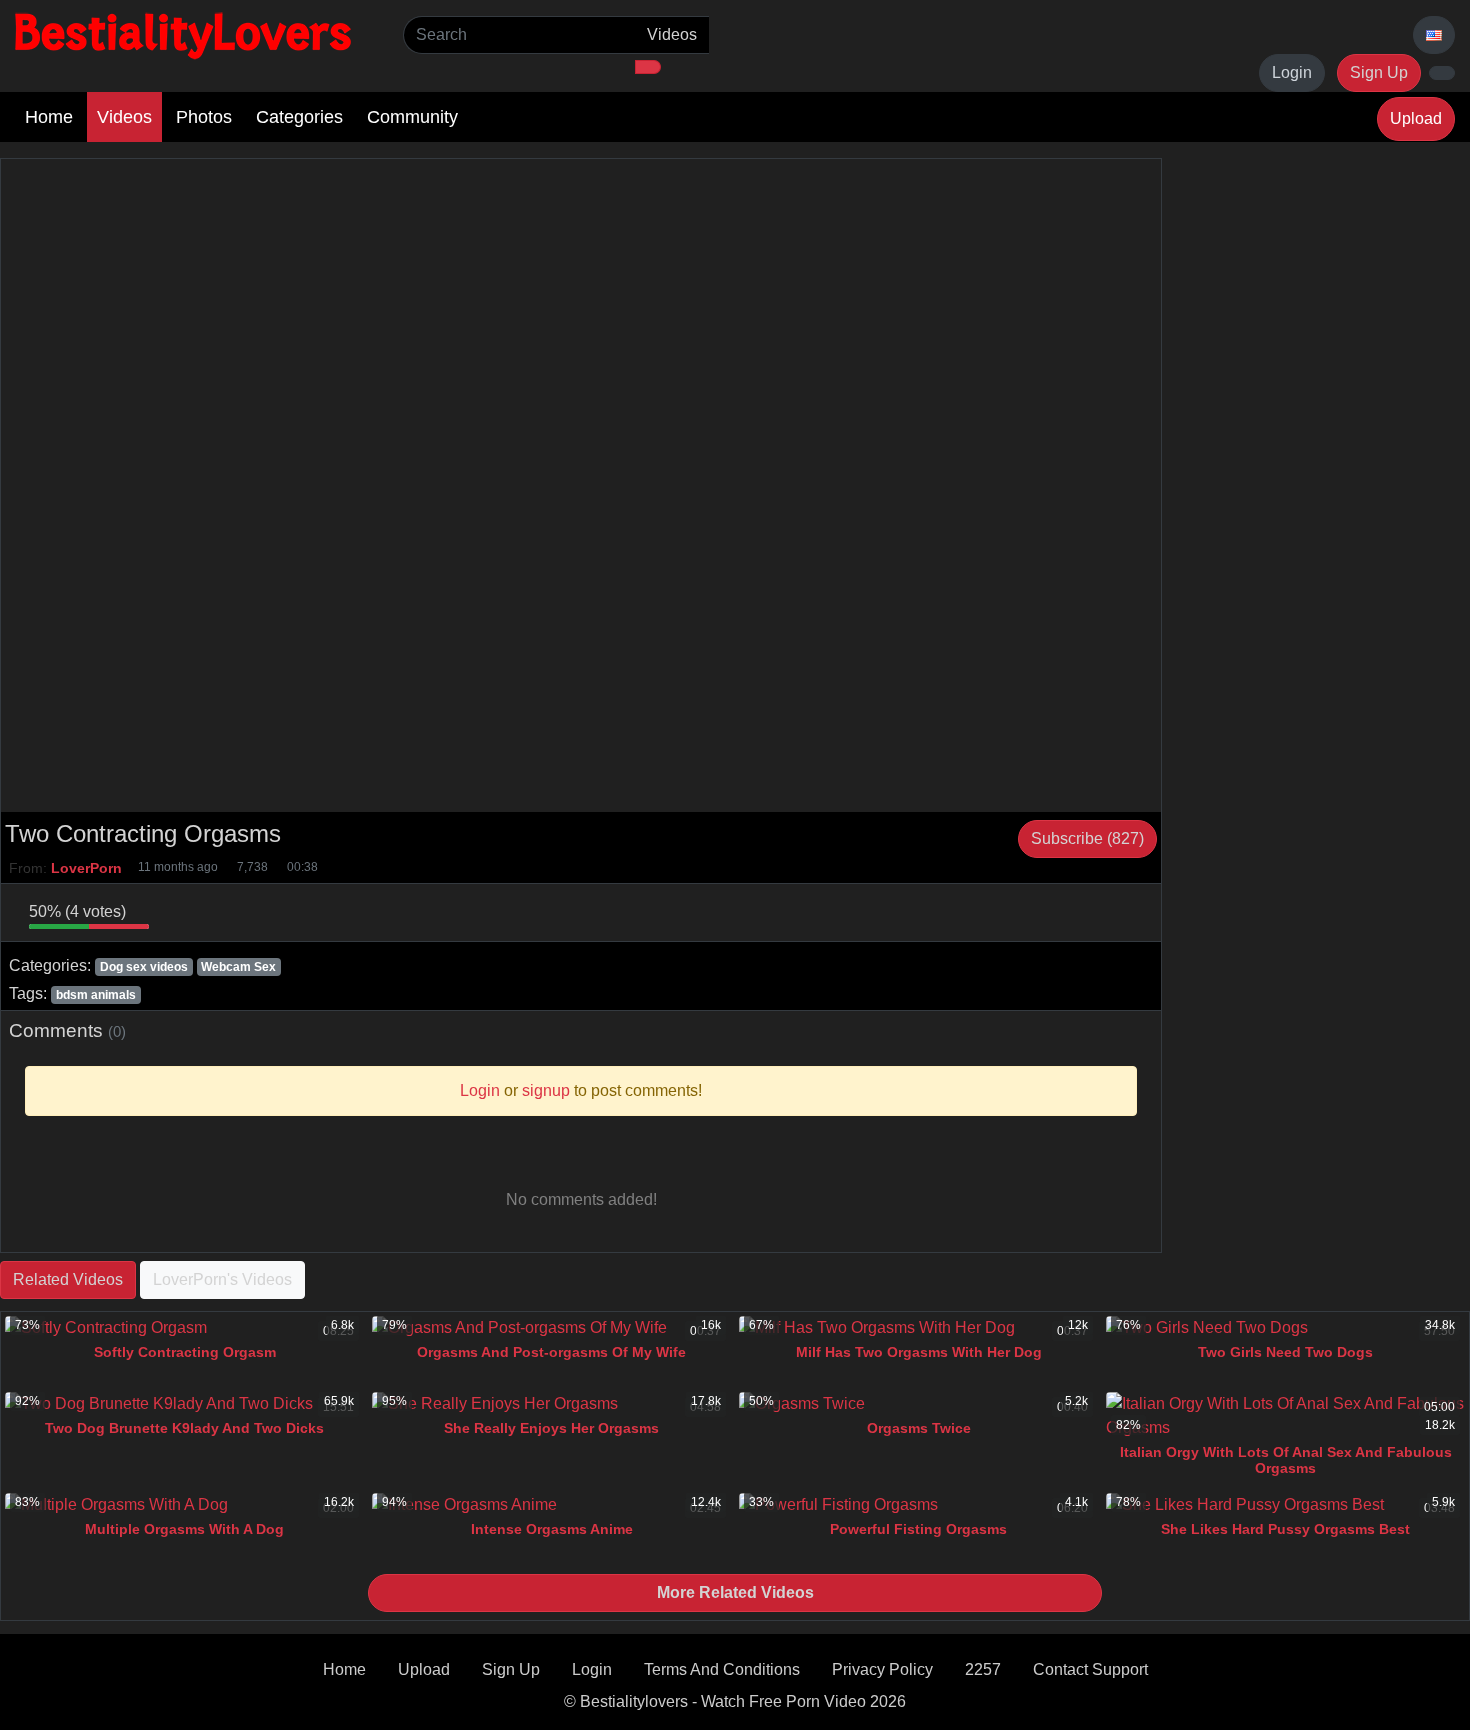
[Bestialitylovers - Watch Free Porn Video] (185, 34)
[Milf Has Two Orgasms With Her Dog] (918, 1328)
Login (1292, 72)
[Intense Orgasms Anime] (551, 1505)
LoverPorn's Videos (222, 1279)
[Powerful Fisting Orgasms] (918, 1505)
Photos (204, 117)
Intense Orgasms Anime (552, 1529)
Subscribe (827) (1087, 838)
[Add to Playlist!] (1145, 912)
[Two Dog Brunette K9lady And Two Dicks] (184, 1404)
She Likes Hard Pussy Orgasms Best (1285, 1529)
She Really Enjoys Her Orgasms (551, 1428)
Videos (124, 117)
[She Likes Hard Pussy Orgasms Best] (1285, 1505)
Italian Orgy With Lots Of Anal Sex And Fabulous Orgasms (1286, 1460)
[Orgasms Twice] (918, 1404)
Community (412, 117)
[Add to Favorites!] (193, 912)
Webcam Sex (238, 967)
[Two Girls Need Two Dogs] (1285, 1328)
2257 (983, 1669)
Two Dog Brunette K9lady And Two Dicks (184, 1428)
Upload (1416, 118)
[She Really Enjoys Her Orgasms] (551, 1404)
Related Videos (68, 1279)
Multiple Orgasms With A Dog (184, 1529)
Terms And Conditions (722, 1669)
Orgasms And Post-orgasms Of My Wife (551, 1352)
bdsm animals (96, 995)
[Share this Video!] (1089, 912)
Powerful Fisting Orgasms (918, 1529)
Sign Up (1379, 72)
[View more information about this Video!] (1033, 912)
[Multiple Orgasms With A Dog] (184, 1505)
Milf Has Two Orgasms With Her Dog (919, 1352)
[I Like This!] (13, 912)
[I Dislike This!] (165, 912)
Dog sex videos (144, 967)
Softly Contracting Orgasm (185, 1352)
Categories (299, 117)
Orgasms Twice (919, 1428)
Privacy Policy (882, 1669)
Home (49, 117)
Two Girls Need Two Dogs (1285, 1352)
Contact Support (1090, 1669)
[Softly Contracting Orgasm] (184, 1328)
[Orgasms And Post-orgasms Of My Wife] (551, 1328)
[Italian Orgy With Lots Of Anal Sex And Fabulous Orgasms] (1285, 1416)
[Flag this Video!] (1117, 912)
